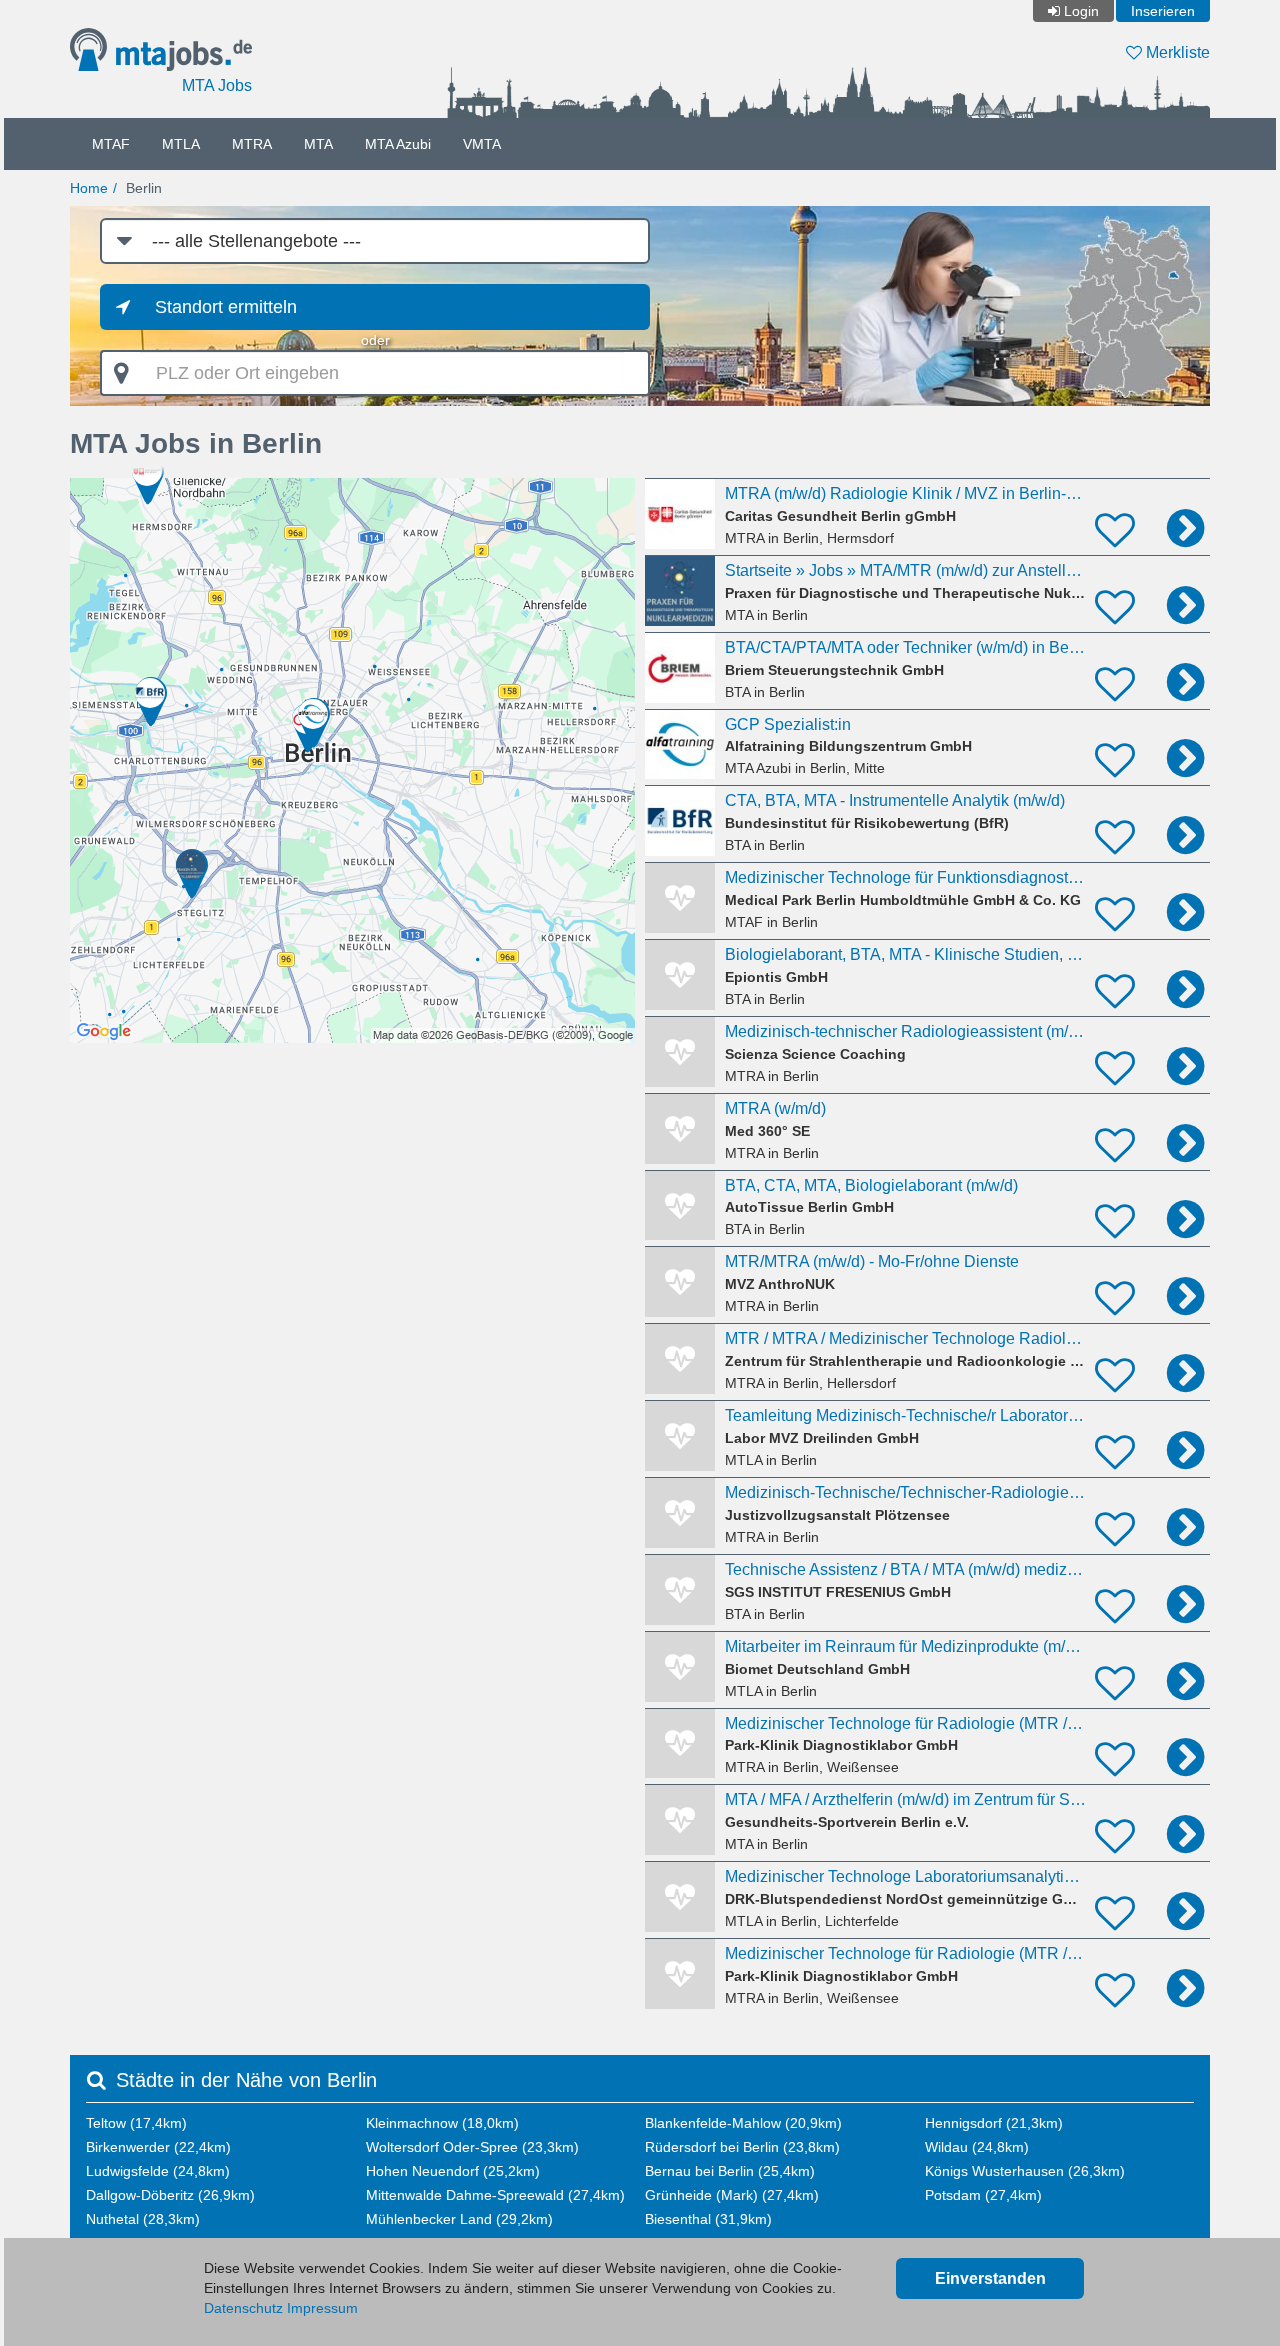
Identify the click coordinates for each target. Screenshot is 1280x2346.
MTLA (181, 144)
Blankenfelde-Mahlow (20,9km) (743, 2123)
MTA (318, 144)
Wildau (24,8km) (977, 2147)
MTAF (111, 144)
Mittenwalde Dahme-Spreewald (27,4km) (495, 2195)
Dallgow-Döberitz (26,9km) (170, 2195)
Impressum (322, 2308)
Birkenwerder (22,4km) (158, 2147)
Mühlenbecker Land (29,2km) (459, 2219)
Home (89, 188)
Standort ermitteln (226, 307)
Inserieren (1163, 11)
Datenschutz (243, 2308)
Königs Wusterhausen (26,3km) (1025, 2171)
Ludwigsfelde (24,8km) (158, 2171)
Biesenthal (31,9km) (708, 2219)
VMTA (482, 144)
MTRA (252, 144)
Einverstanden (990, 2278)
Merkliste (1176, 52)
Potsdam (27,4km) (983, 2195)
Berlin (144, 188)
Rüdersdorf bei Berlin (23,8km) (742, 2147)
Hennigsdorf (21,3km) (994, 2123)
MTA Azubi (398, 144)
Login (1081, 11)
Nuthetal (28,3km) (143, 2219)
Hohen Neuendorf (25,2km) (453, 2171)
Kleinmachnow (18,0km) (442, 2123)
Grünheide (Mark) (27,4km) (732, 2195)
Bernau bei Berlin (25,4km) (730, 2171)
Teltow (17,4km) (136, 2123)
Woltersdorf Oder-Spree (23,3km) (472, 2147)
